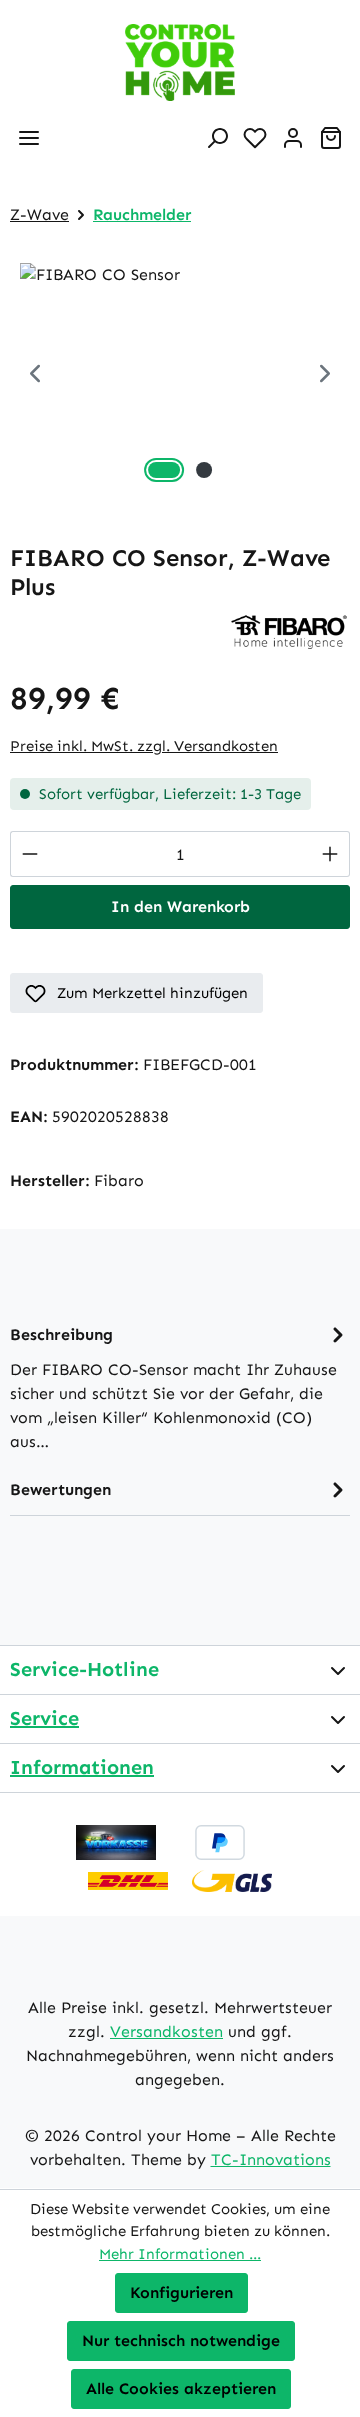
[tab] (180, 1386)
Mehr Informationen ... (180, 2254)
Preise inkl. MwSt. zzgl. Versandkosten (144, 746)
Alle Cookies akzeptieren (181, 2388)
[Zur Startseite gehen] (180, 62)
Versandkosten (166, 2031)
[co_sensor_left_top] (180, 375)
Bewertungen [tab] (60, 1489)
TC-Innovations (271, 2159)
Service (44, 1718)
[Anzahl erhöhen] (330, 854)
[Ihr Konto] (293, 138)
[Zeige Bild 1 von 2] (164, 470)
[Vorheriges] (35, 375)
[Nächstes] (325, 375)
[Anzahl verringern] (29, 854)
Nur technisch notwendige (181, 2340)
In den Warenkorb (180, 906)
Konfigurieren (181, 2292)
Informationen (82, 1767)
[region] (180, 375)
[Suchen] (217, 138)
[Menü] (29, 138)
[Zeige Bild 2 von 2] (204, 470)
